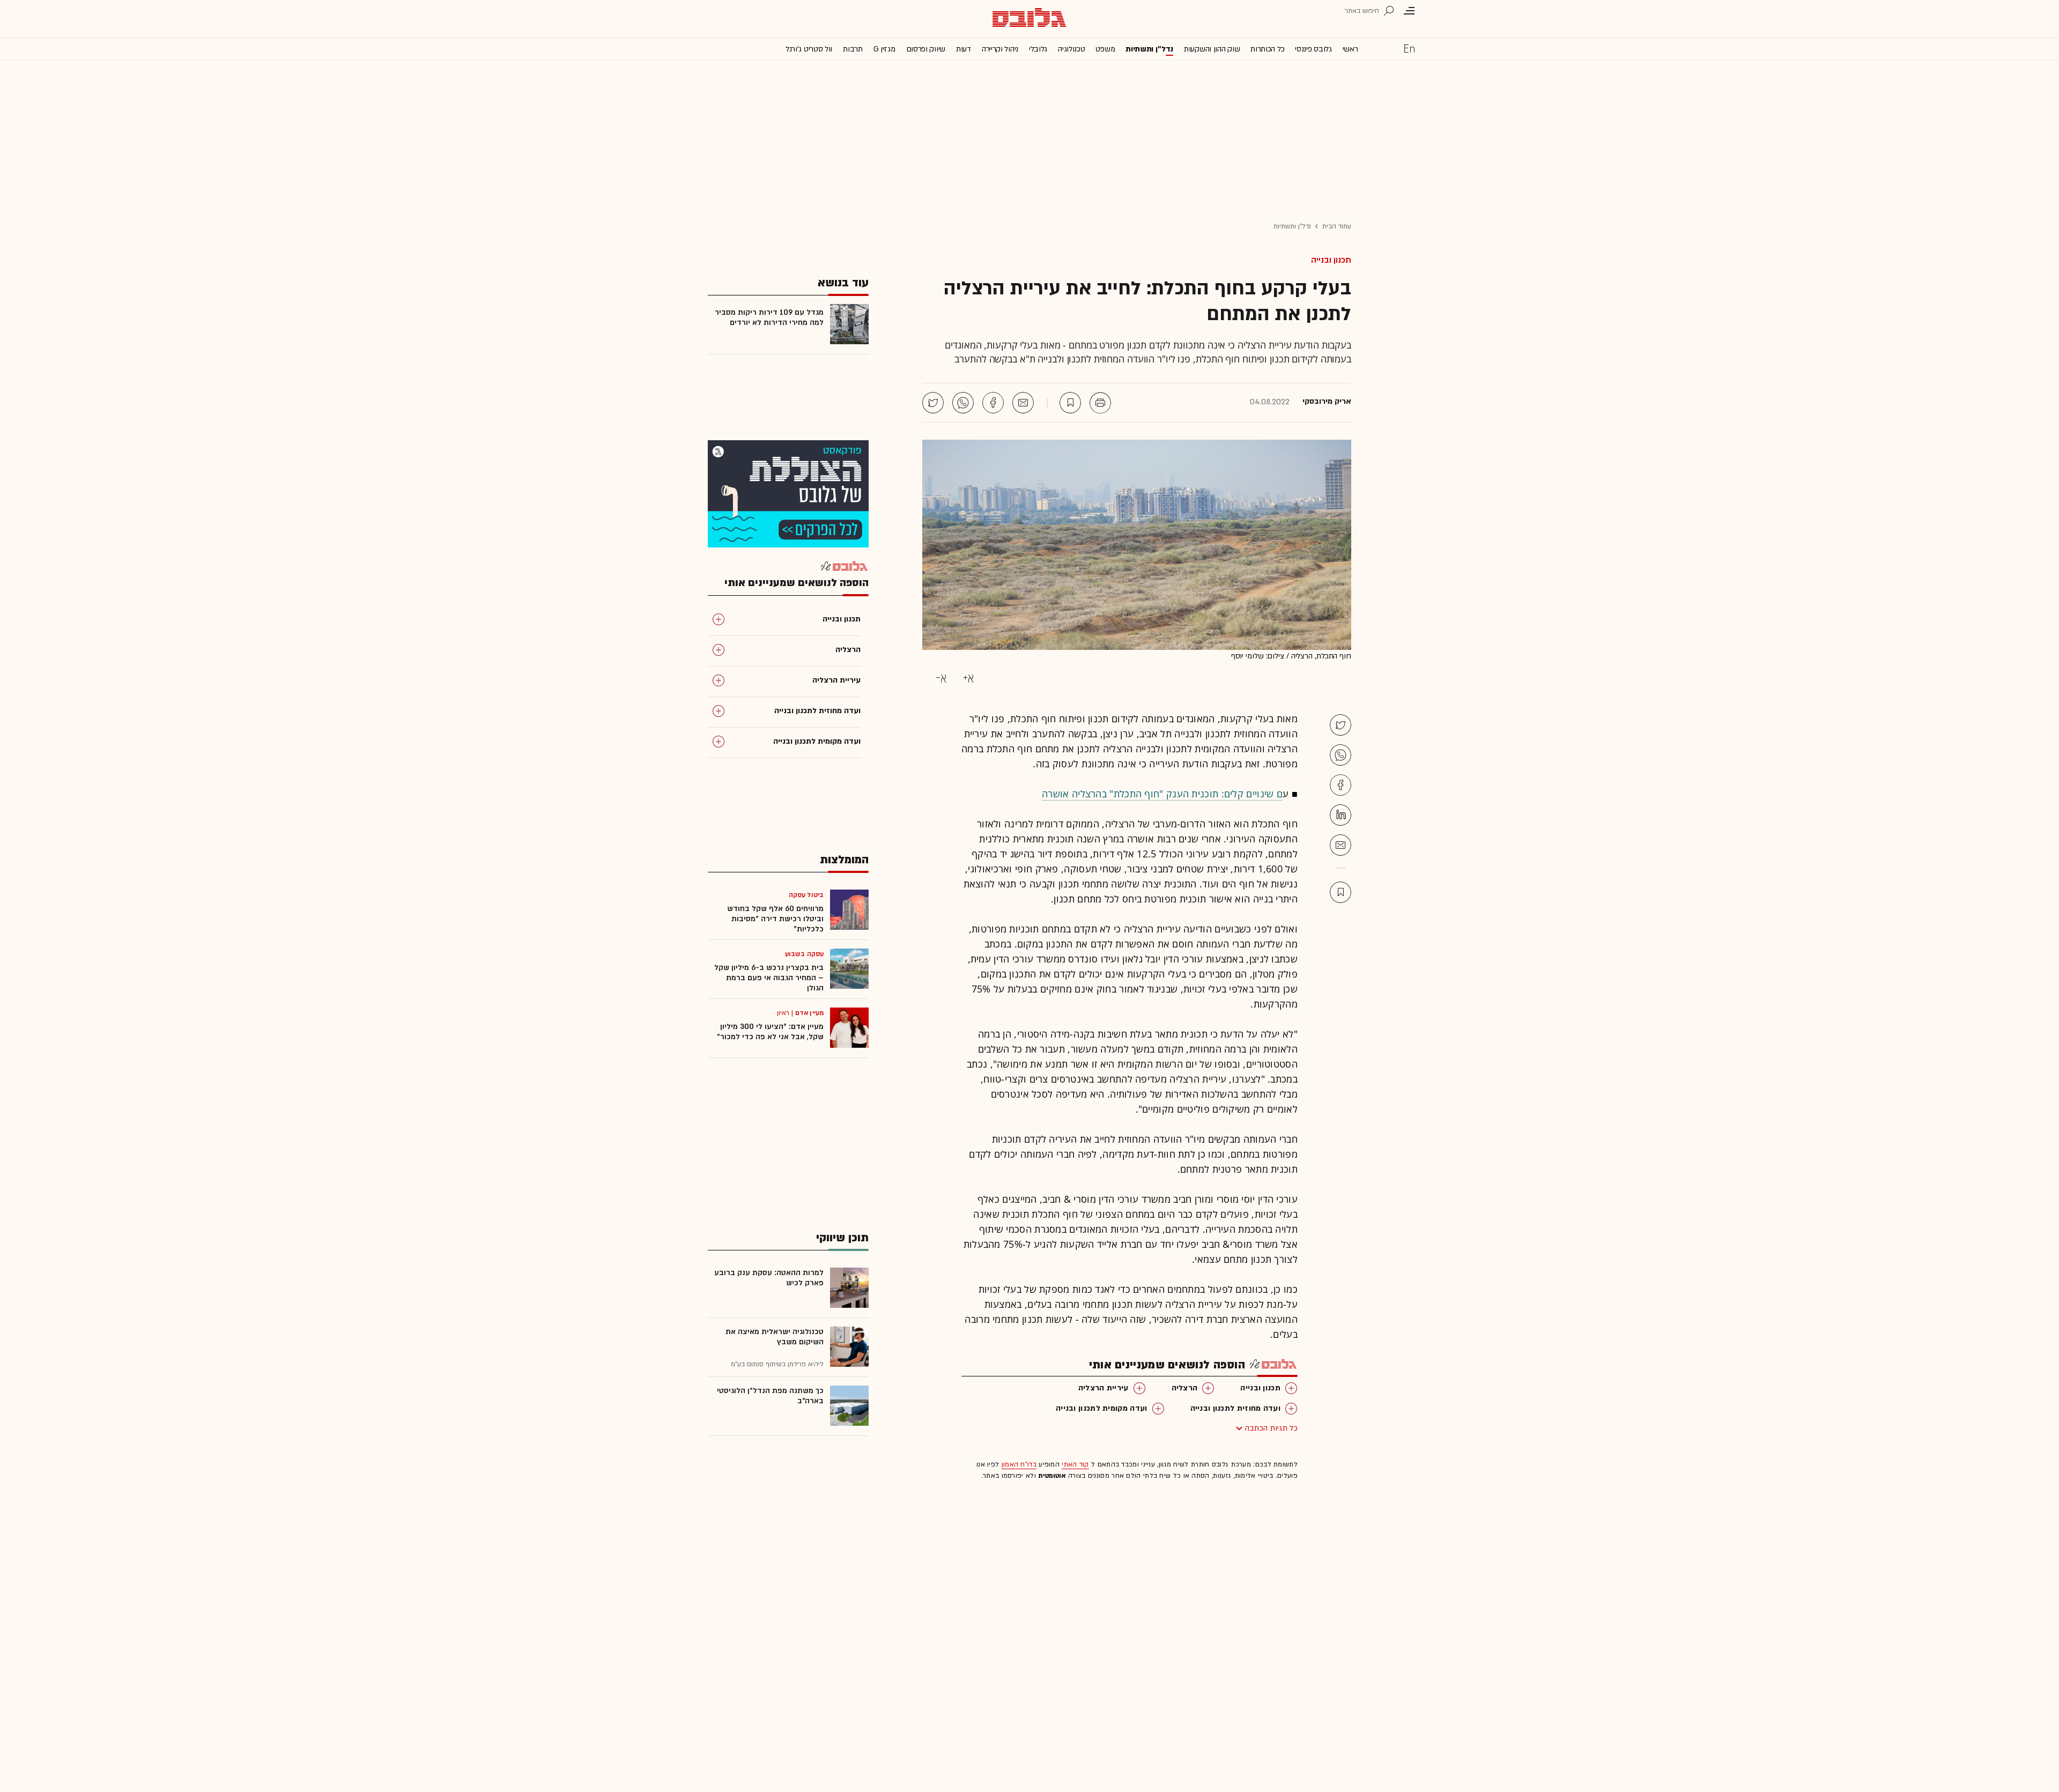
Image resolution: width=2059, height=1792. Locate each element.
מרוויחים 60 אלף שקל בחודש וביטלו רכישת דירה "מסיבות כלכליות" (775, 919)
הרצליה (1185, 1388)
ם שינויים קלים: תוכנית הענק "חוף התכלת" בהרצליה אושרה (1162, 794)
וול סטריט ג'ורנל (809, 49)
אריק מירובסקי (1327, 402)
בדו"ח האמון (1019, 1464)
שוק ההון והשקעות (1212, 49)
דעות (964, 49)
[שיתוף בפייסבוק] (993, 403)
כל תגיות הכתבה (1271, 1428)
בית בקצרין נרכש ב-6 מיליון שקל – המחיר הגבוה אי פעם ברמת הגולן (769, 978)
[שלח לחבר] (1340, 845)
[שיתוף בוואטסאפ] (963, 403)
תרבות (853, 49)
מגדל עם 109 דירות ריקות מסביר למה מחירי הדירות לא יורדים (769, 317)
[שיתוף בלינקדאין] (1340, 815)
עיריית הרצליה (1103, 1388)
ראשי (1350, 49)
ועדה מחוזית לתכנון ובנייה (1236, 1408)
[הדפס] (1100, 403)
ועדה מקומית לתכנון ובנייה (1102, 1408)
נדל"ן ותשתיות (1292, 226)
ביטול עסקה (806, 895)
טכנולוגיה (1071, 49)
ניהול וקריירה (1000, 49)
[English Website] (1409, 48)
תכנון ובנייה (1331, 260)
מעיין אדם (809, 1013)
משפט (1105, 49)
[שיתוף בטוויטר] (933, 403)
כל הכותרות (1267, 49)
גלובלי (1038, 49)
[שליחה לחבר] (1023, 403)
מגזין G (884, 49)
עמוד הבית (1337, 226)
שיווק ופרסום (926, 49)
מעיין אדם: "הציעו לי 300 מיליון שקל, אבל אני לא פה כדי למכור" (770, 1032)
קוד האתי (1075, 1464)
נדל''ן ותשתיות (1149, 49)
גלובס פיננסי (1313, 49)
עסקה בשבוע (804, 954)
